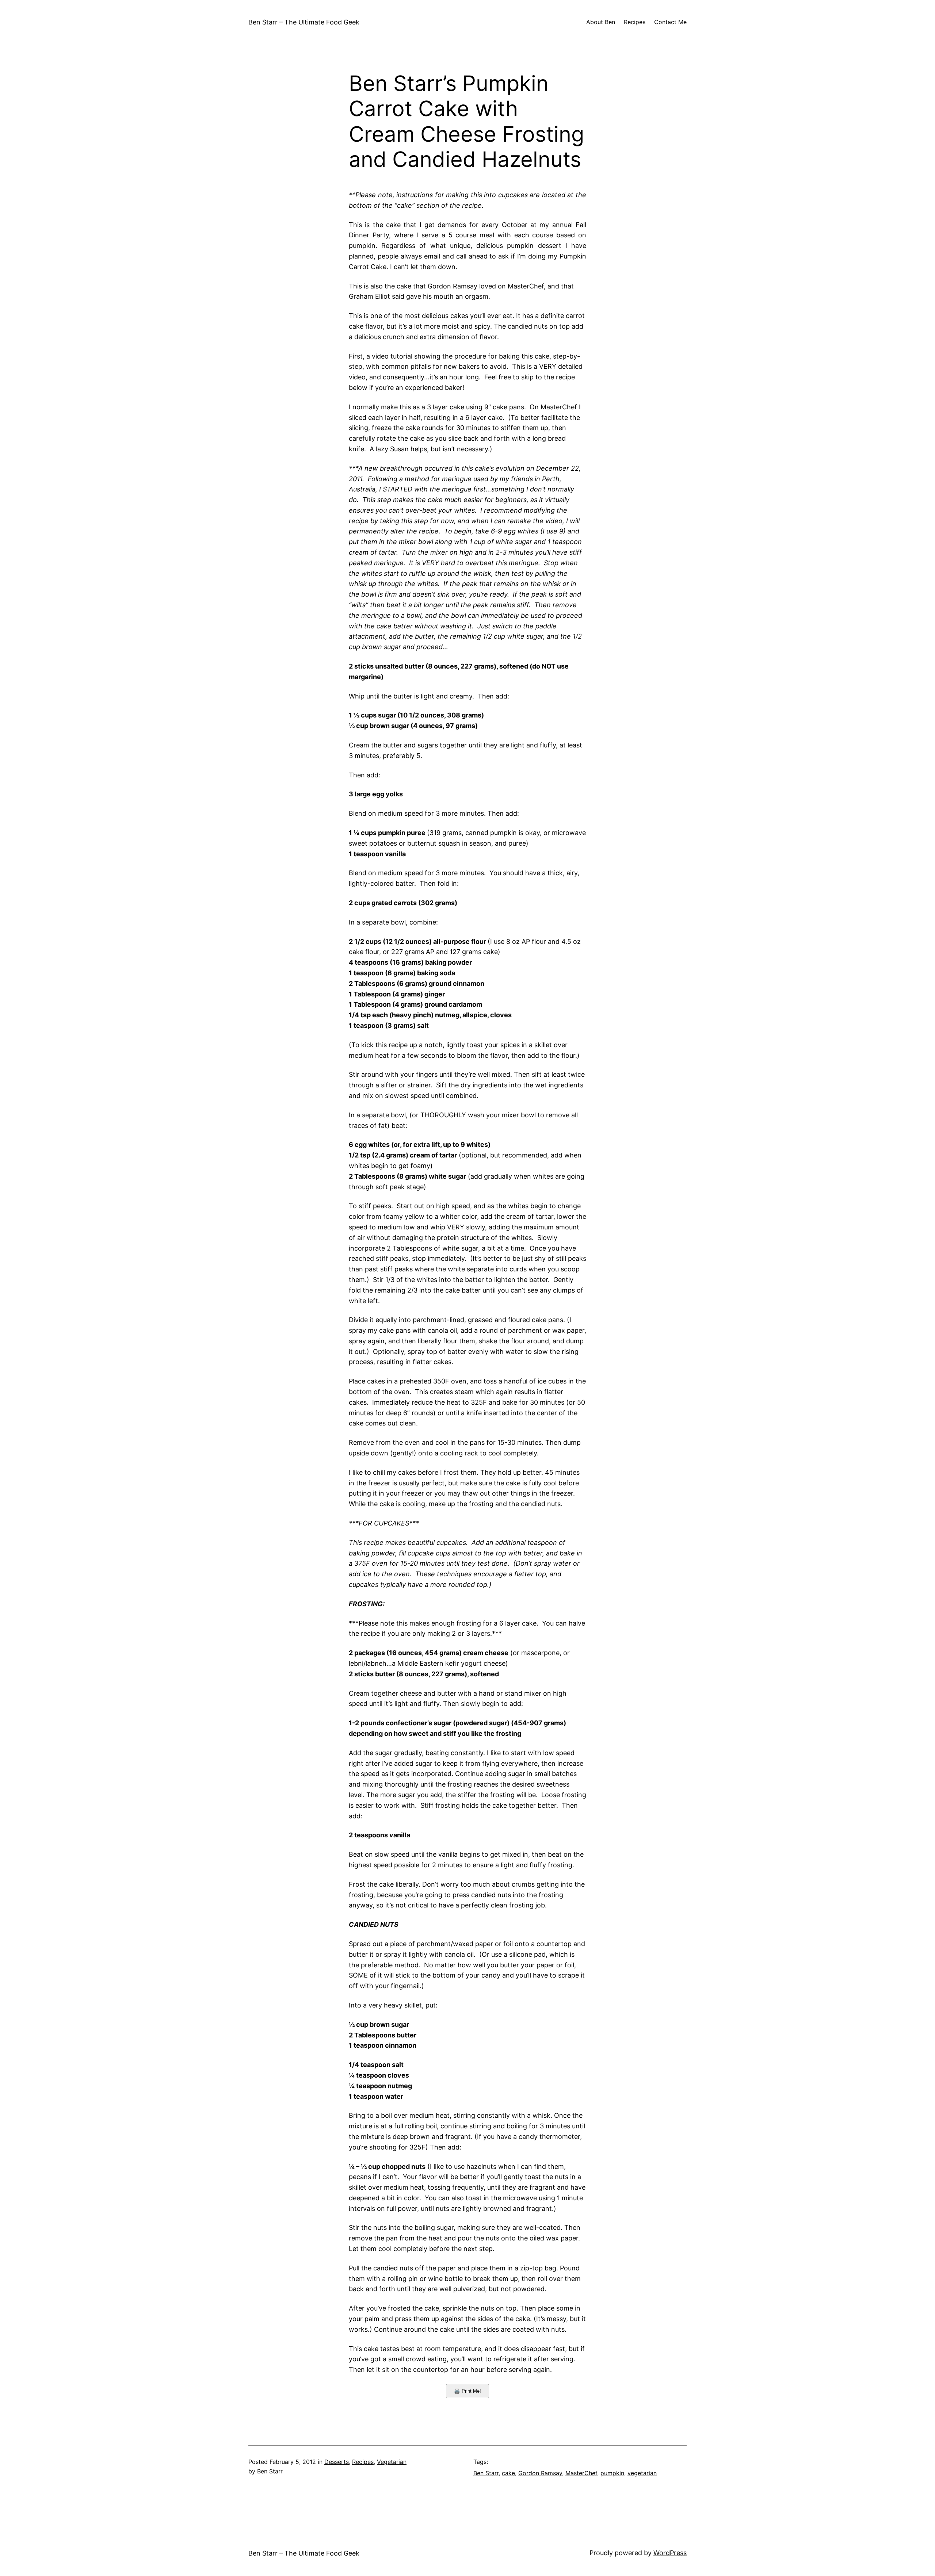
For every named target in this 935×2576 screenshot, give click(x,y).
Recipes (363, 2462)
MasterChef (581, 2473)
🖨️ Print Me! (467, 2391)
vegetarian (642, 2473)
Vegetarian (392, 2462)
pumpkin (612, 2473)
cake (508, 2473)
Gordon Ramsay (540, 2473)
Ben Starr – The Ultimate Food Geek (304, 22)
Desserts (337, 2462)
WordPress (670, 2553)
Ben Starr (486, 2473)
